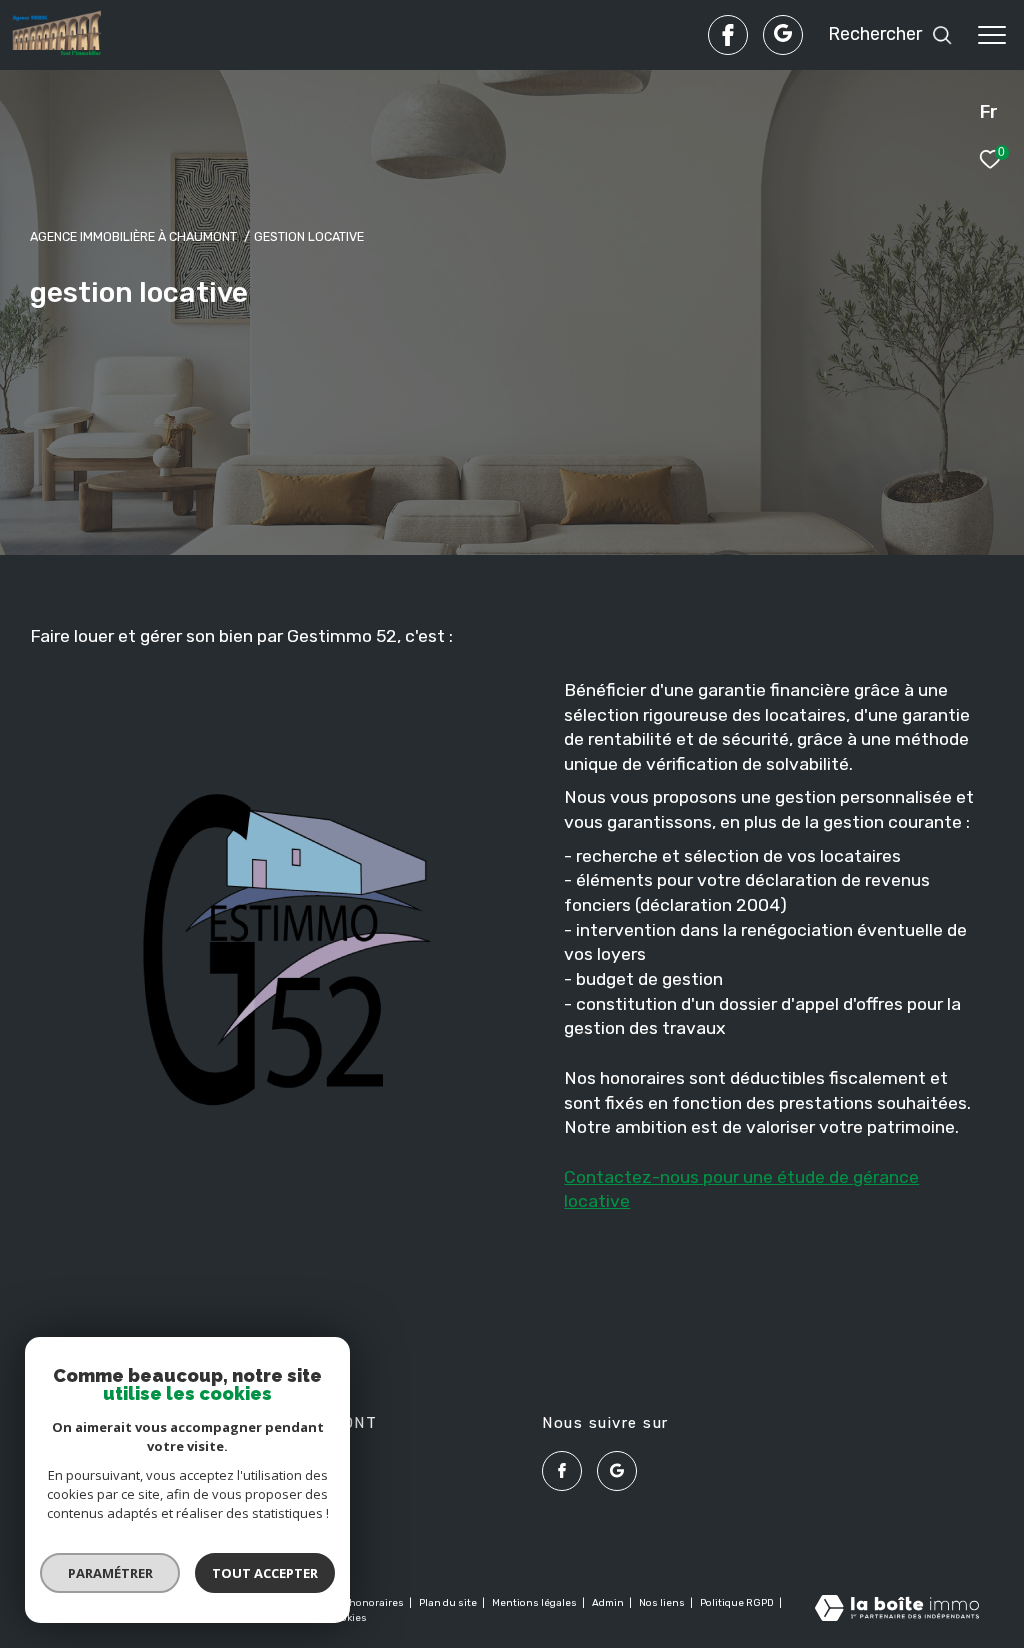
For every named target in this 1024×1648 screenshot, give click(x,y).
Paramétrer (110, 1573)
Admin (609, 1603)
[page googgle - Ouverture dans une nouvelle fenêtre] (783, 35)
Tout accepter (265, 1573)
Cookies (347, 1618)
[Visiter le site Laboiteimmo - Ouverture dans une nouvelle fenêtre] (897, 1610)
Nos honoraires (367, 1603)
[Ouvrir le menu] (992, 35)
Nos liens (663, 1603)
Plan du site (449, 1603)
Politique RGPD (737, 1603)
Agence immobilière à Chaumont (133, 236)
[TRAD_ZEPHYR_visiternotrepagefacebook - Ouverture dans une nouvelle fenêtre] (728, 35)
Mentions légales (535, 1603)
